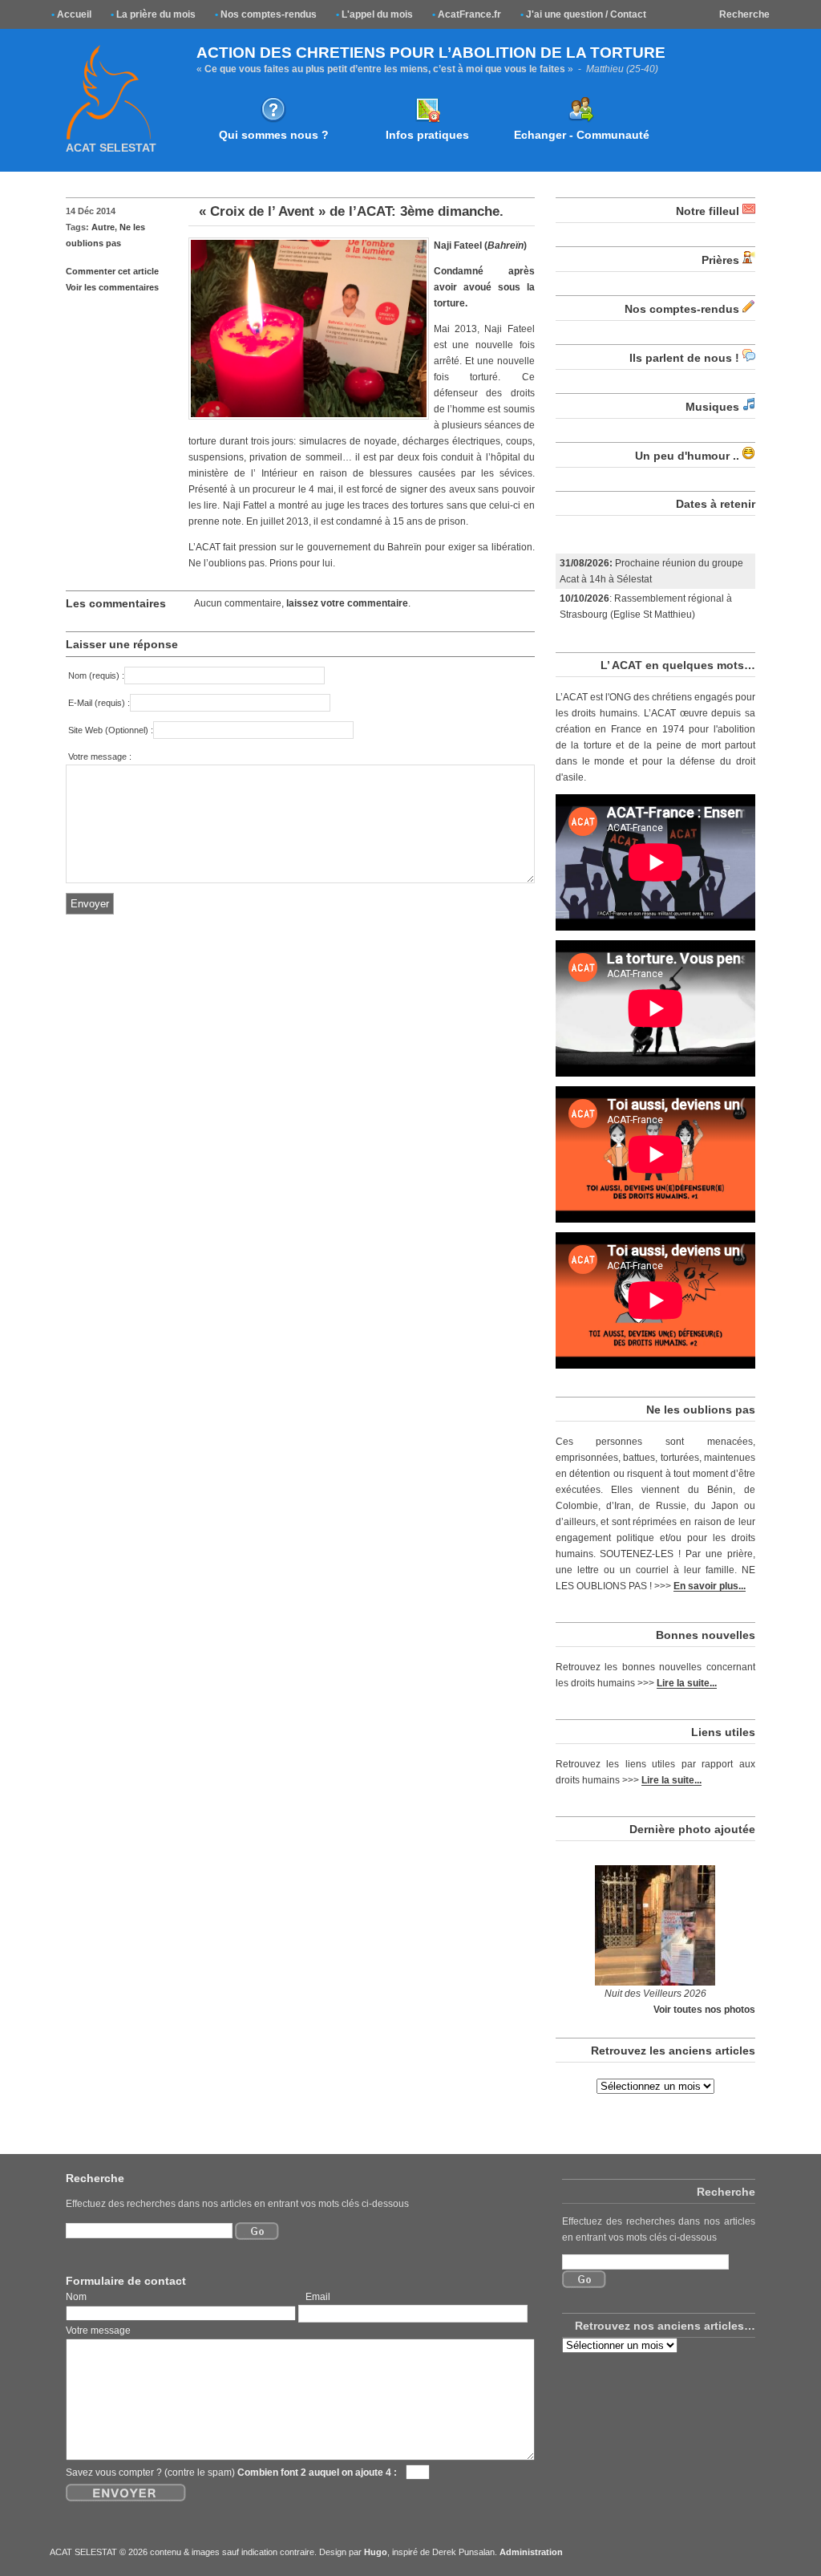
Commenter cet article (112, 271)
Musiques (712, 407)
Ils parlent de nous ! (684, 358)
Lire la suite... (687, 1683)
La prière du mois (153, 14)
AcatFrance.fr (467, 14)
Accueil (71, 14)
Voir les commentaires (112, 287)
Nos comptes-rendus (266, 14)
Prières (720, 260)
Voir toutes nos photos (704, 2009)
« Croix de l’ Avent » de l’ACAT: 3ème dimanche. (351, 211)
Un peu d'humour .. (687, 456)
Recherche (744, 14)
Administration (531, 2552)
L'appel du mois (374, 14)
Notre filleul (708, 211)
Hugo (376, 2552)
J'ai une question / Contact (583, 14)
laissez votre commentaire (347, 603)
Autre (103, 227)
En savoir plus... (710, 1586)
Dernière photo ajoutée (692, 1829)
